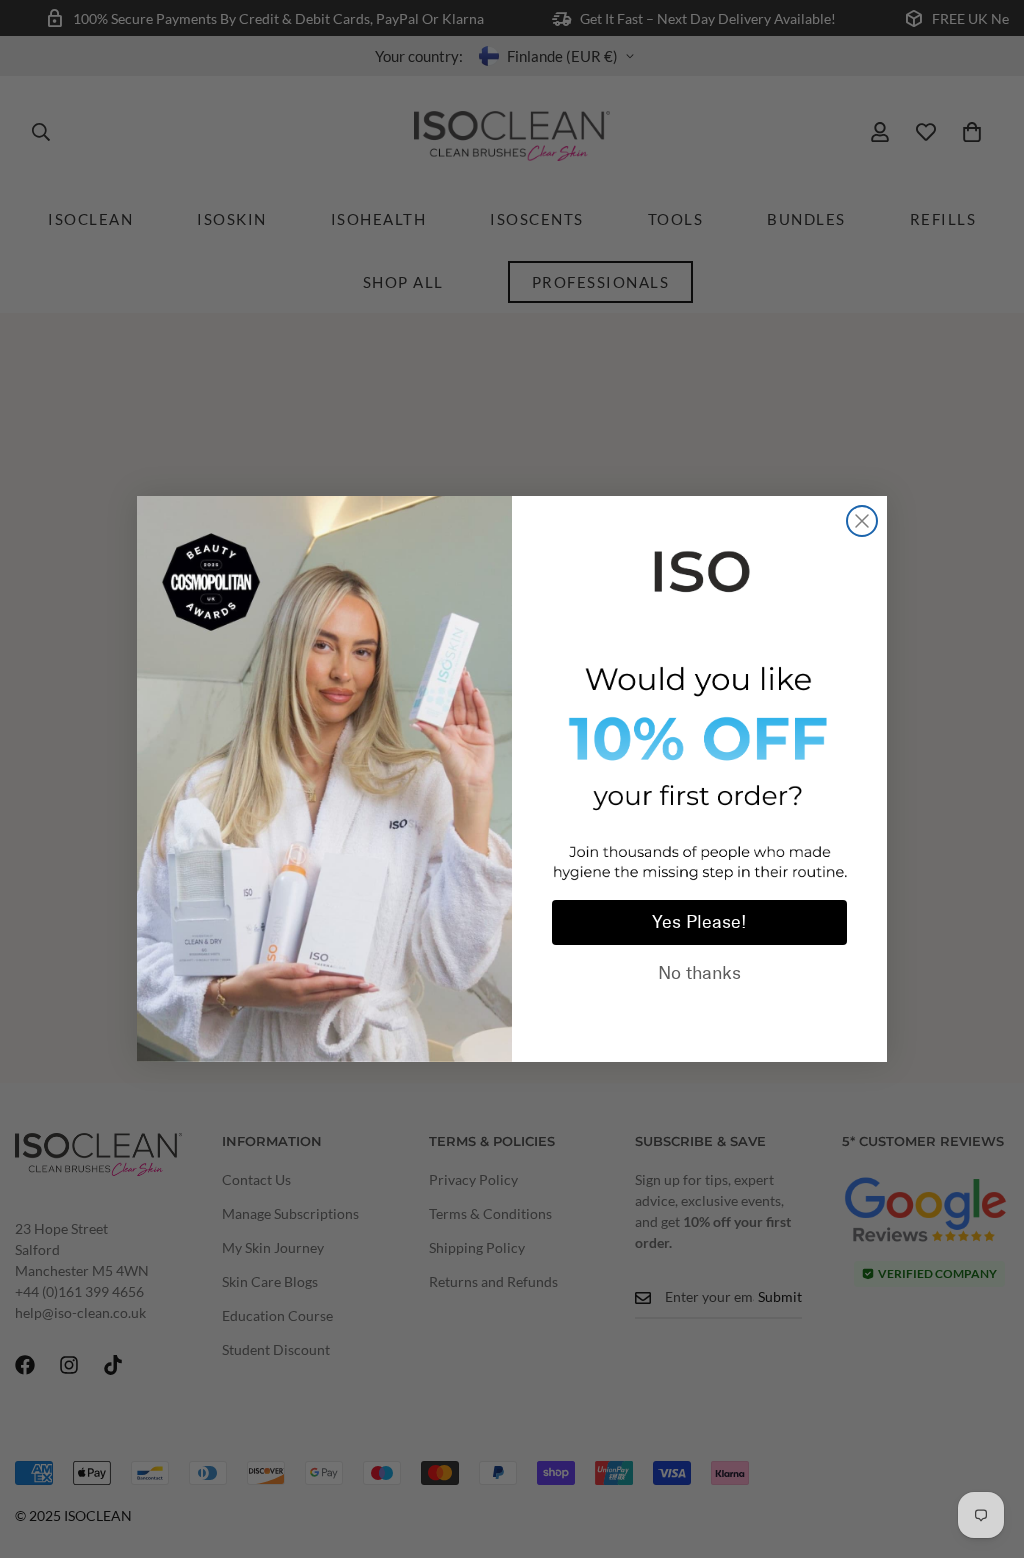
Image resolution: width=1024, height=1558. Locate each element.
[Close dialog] (862, 521)
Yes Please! (699, 922)
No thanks (699, 973)
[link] (699, 568)
